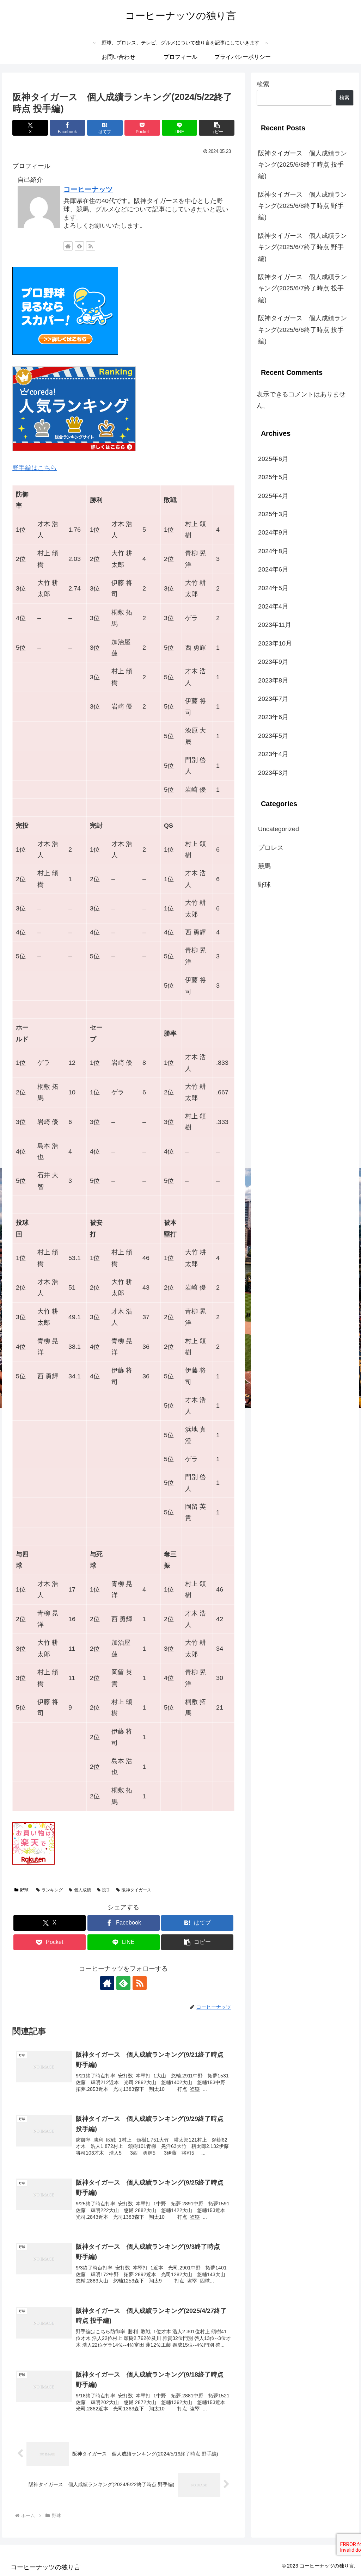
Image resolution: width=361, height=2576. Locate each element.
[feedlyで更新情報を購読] (79, 246)
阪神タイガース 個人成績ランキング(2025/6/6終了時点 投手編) (302, 330)
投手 (106, 1890)
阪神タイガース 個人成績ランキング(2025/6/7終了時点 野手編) (302, 247)
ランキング (52, 1890)
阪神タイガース (136, 1890)
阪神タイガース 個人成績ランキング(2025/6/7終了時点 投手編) (302, 288)
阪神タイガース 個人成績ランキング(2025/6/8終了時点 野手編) (302, 206)
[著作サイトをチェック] (68, 246)
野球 (24, 1890)
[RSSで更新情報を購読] (91, 246)
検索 (263, 84)
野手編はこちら (35, 468)
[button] (217, 128)
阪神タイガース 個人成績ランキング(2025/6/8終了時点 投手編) (302, 165)
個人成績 (82, 1890)
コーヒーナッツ (88, 189)
